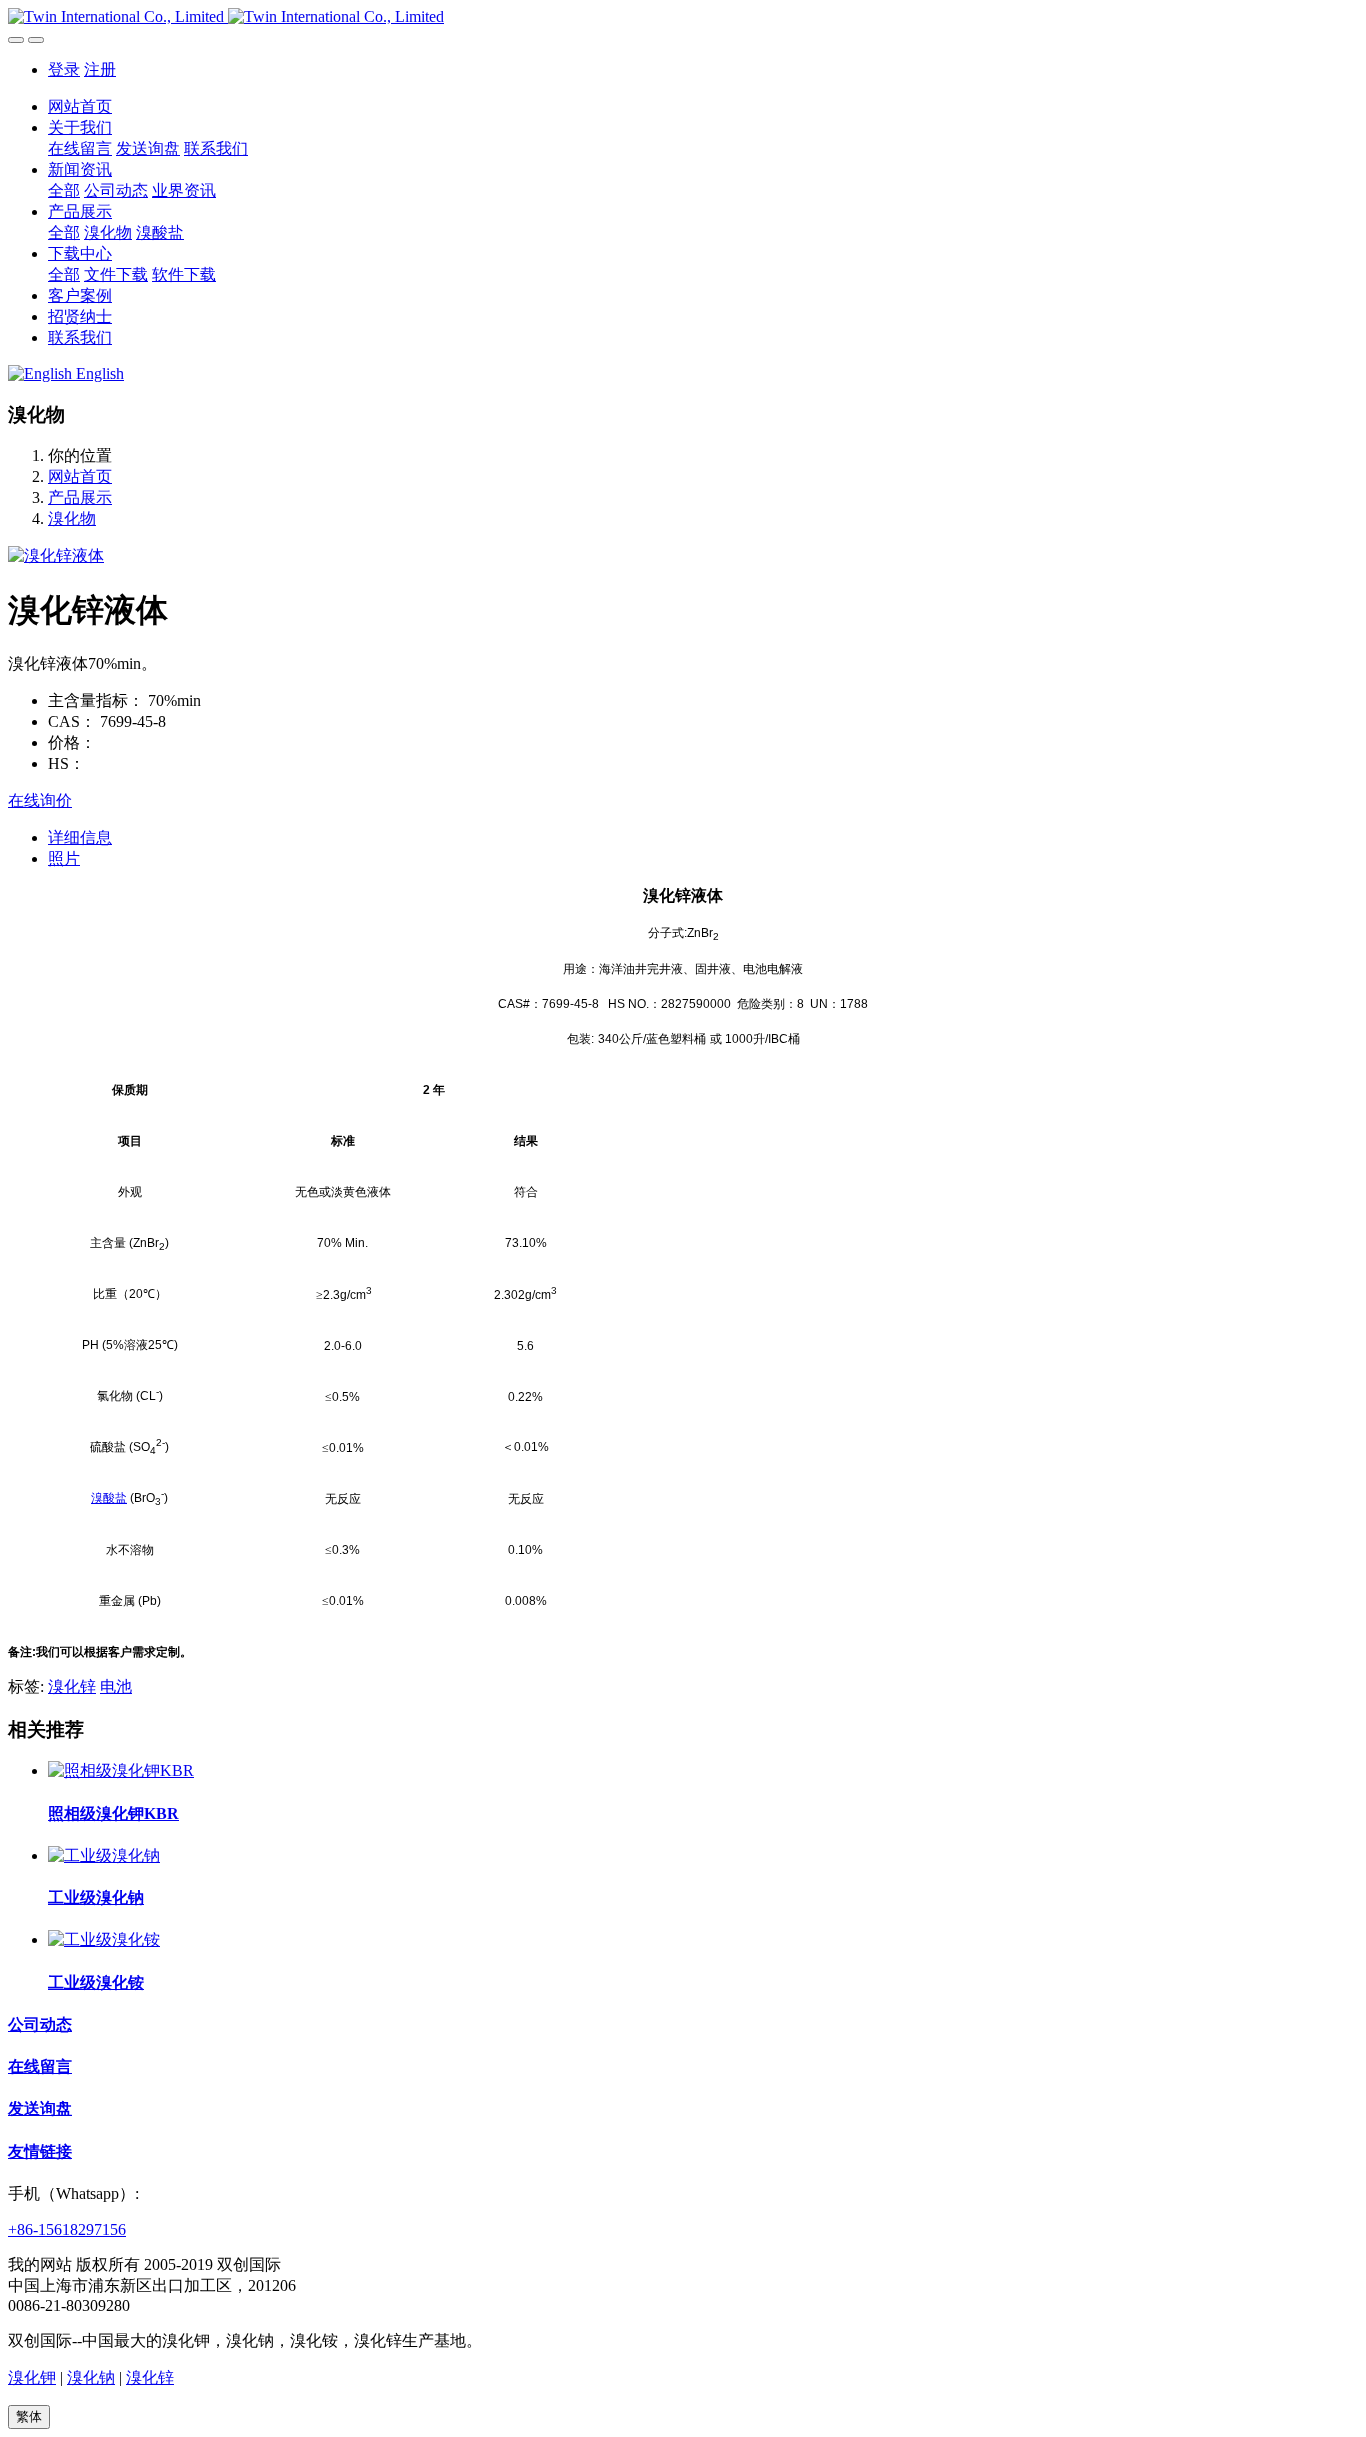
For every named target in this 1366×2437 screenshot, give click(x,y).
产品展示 (80, 497)
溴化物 (72, 518)
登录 (64, 69)
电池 (116, 1686)
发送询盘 (40, 2108)
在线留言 (40, 2066)
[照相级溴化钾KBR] (121, 1770)
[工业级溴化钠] (104, 1855)
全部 (64, 190)
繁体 (29, 2416)
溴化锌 (72, 1686)
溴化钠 (91, 2377)
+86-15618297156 (67, 2229)
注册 (100, 69)
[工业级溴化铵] (104, 1939)
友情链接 (40, 2151)
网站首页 (80, 106)
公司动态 (40, 2024)
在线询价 (40, 800)
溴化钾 (32, 2377)
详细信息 (80, 837)
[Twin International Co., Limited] (683, 17)
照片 (64, 858)
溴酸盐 (109, 1498)
